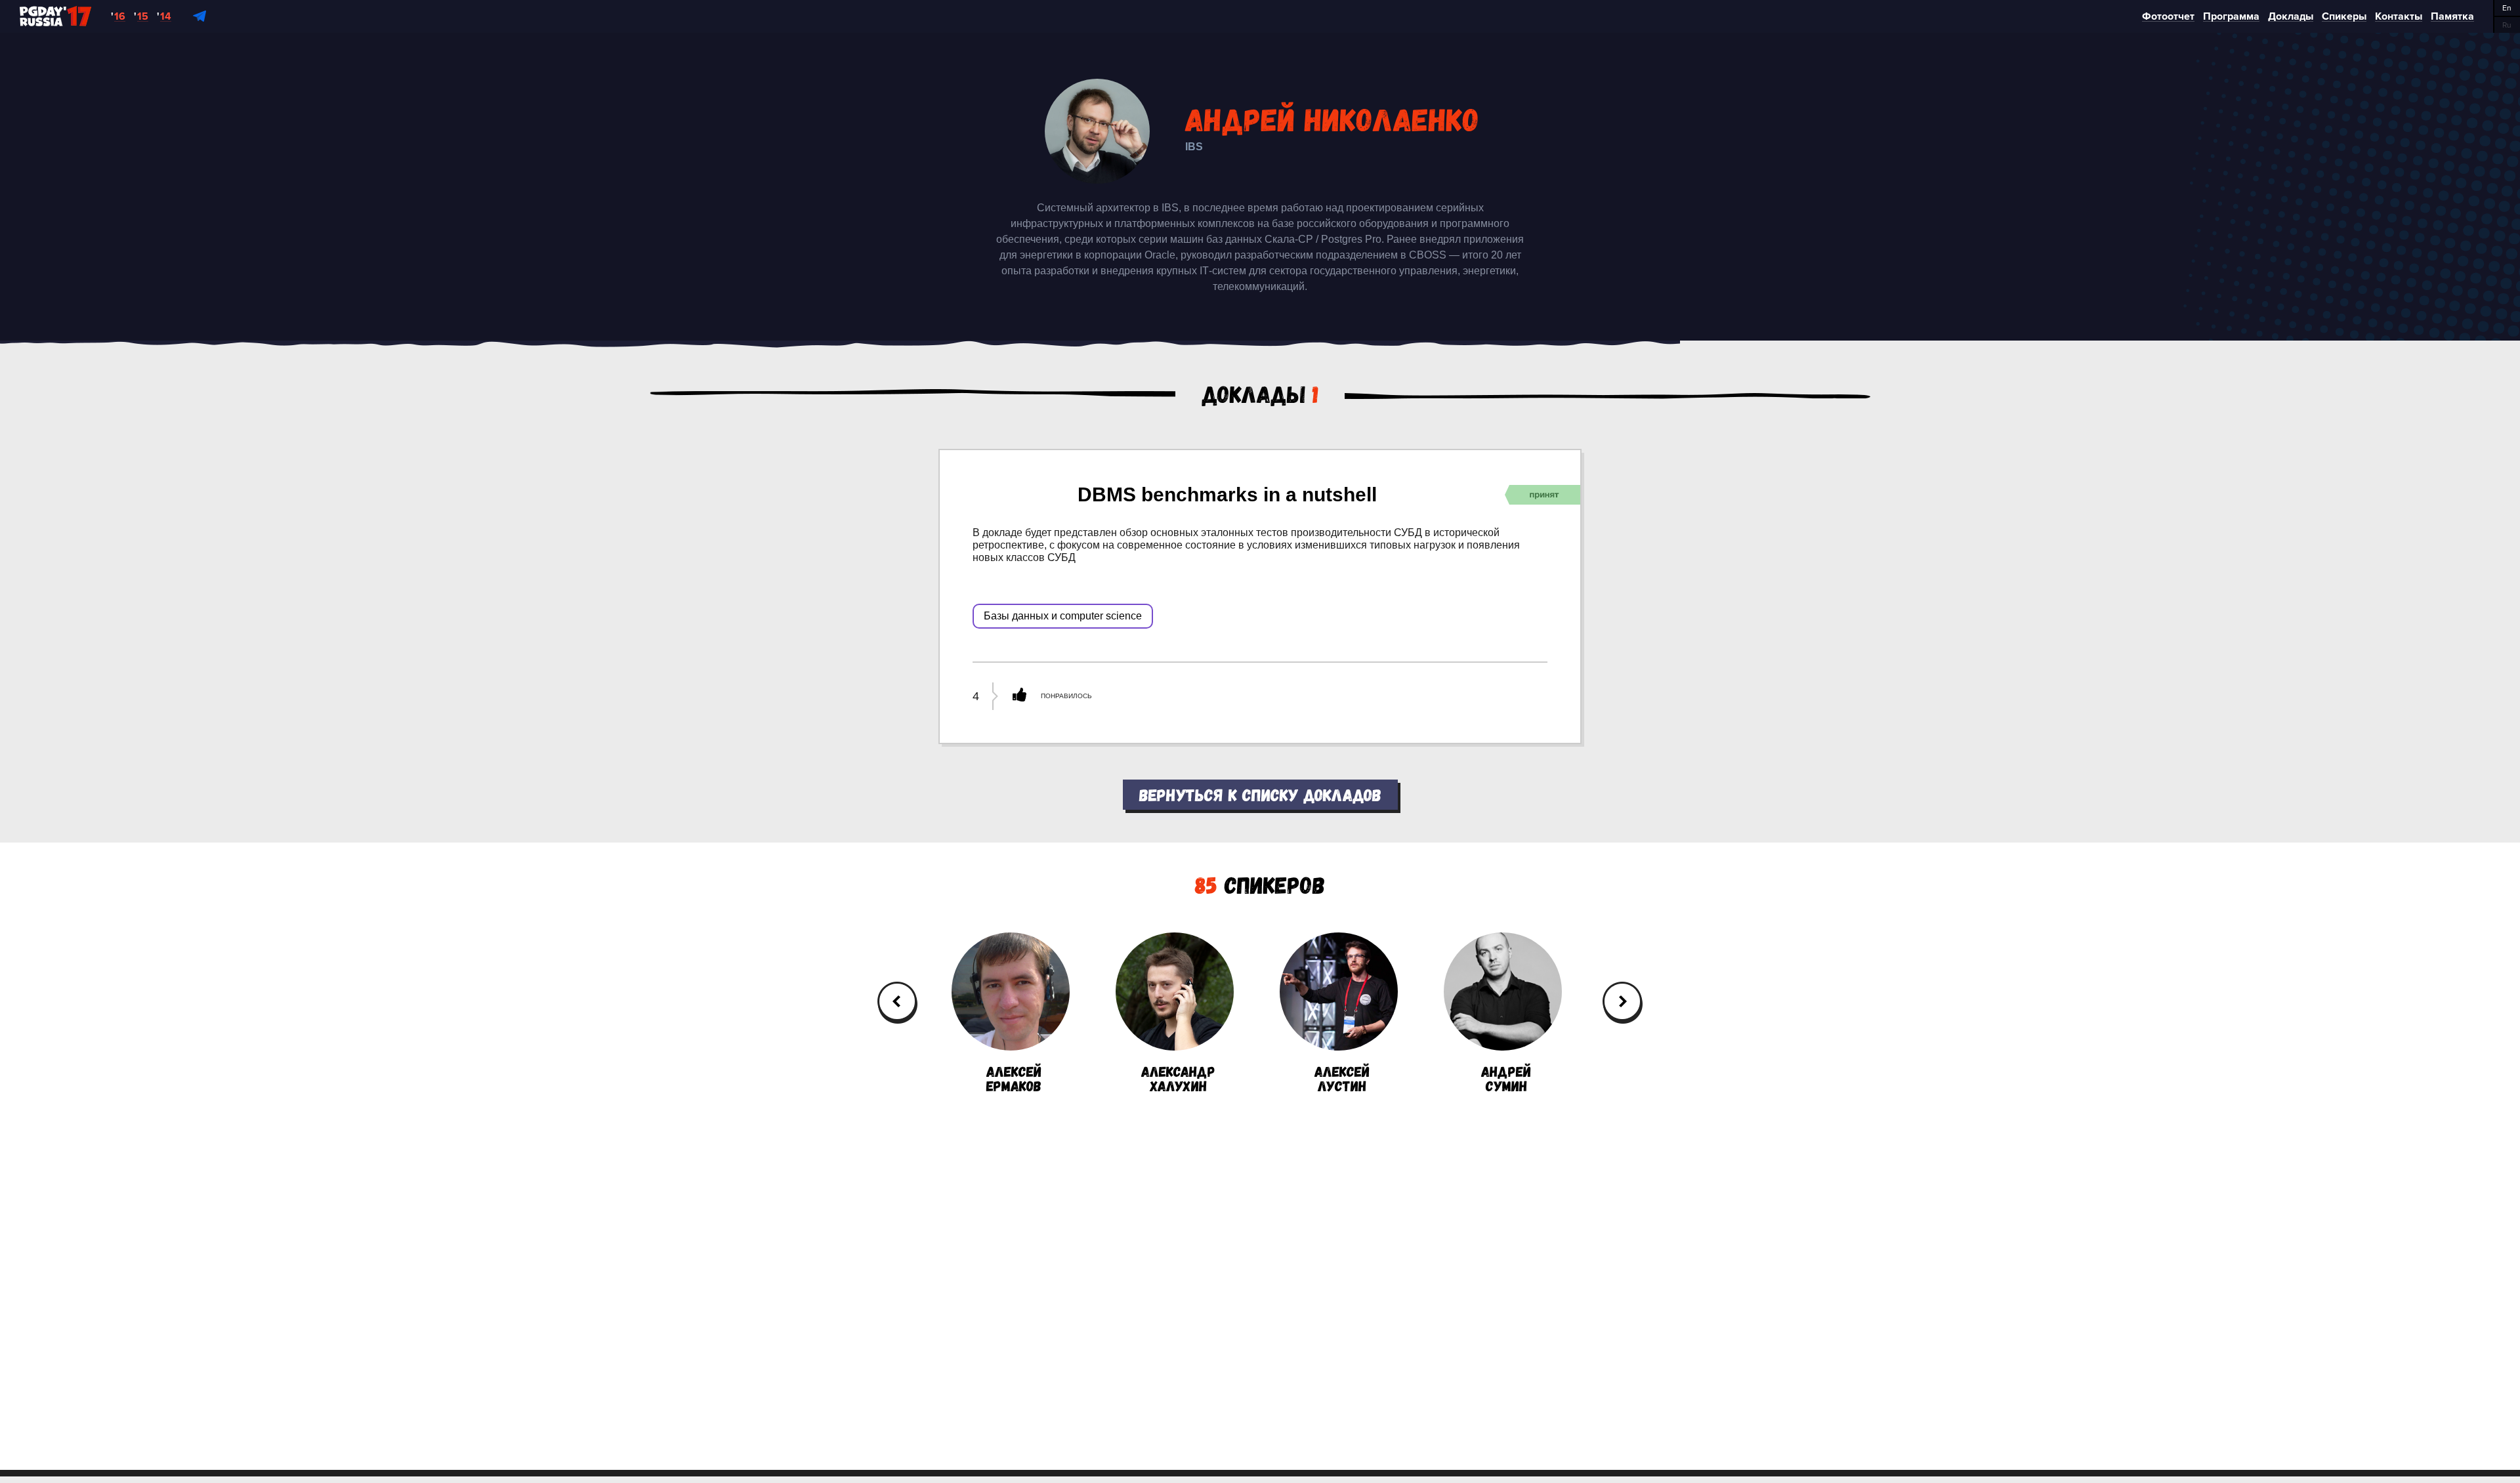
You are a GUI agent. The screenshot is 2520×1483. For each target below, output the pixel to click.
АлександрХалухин (1178, 1077)
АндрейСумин (1506, 1077)
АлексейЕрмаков (1014, 1077)
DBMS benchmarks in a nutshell (1227, 494)
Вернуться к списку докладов (1260, 794)
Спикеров (1260, 884)
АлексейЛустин (1342, 1077)
